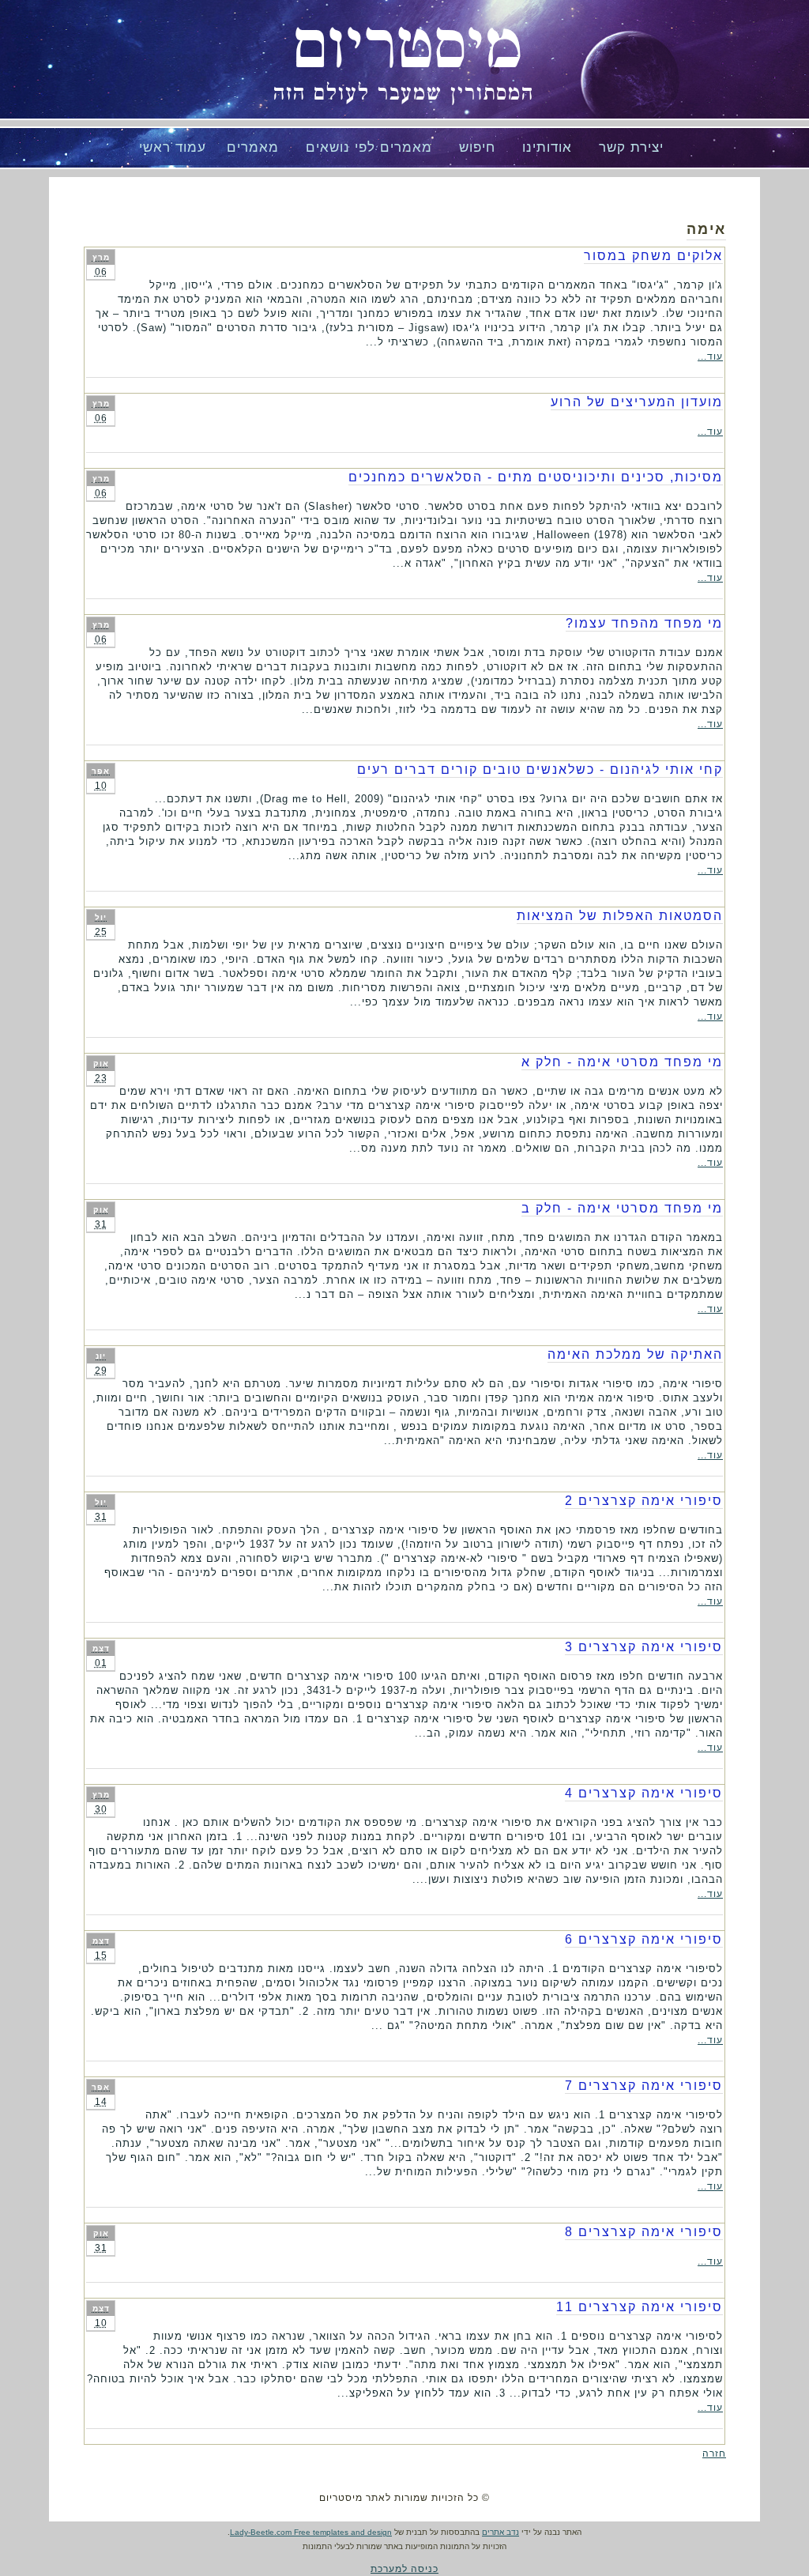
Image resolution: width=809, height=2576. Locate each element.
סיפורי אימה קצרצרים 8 (644, 2232)
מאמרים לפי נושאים (369, 147)
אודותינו (547, 147)
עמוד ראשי (173, 147)
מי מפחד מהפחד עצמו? (644, 623)
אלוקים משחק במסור (653, 256)
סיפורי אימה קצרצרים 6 (644, 1939)
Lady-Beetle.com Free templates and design (311, 2532)
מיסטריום (408, 47)
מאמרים (253, 147)
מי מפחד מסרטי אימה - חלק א (622, 1062)
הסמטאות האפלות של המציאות (620, 916)
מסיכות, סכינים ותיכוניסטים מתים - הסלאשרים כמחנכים (536, 477)
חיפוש (477, 147)
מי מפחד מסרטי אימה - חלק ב (622, 1208)
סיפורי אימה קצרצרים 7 (644, 2086)
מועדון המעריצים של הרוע (637, 402)
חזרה (714, 2453)
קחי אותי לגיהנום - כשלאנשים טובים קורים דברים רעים (540, 769)
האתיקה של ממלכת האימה (635, 1354)
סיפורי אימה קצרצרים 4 (644, 1793)
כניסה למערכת (404, 2569)
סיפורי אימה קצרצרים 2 (644, 1501)
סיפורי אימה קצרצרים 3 (644, 1647)
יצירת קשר (631, 147)
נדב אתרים (500, 2532)
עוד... (710, 356)
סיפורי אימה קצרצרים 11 (640, 2307)
